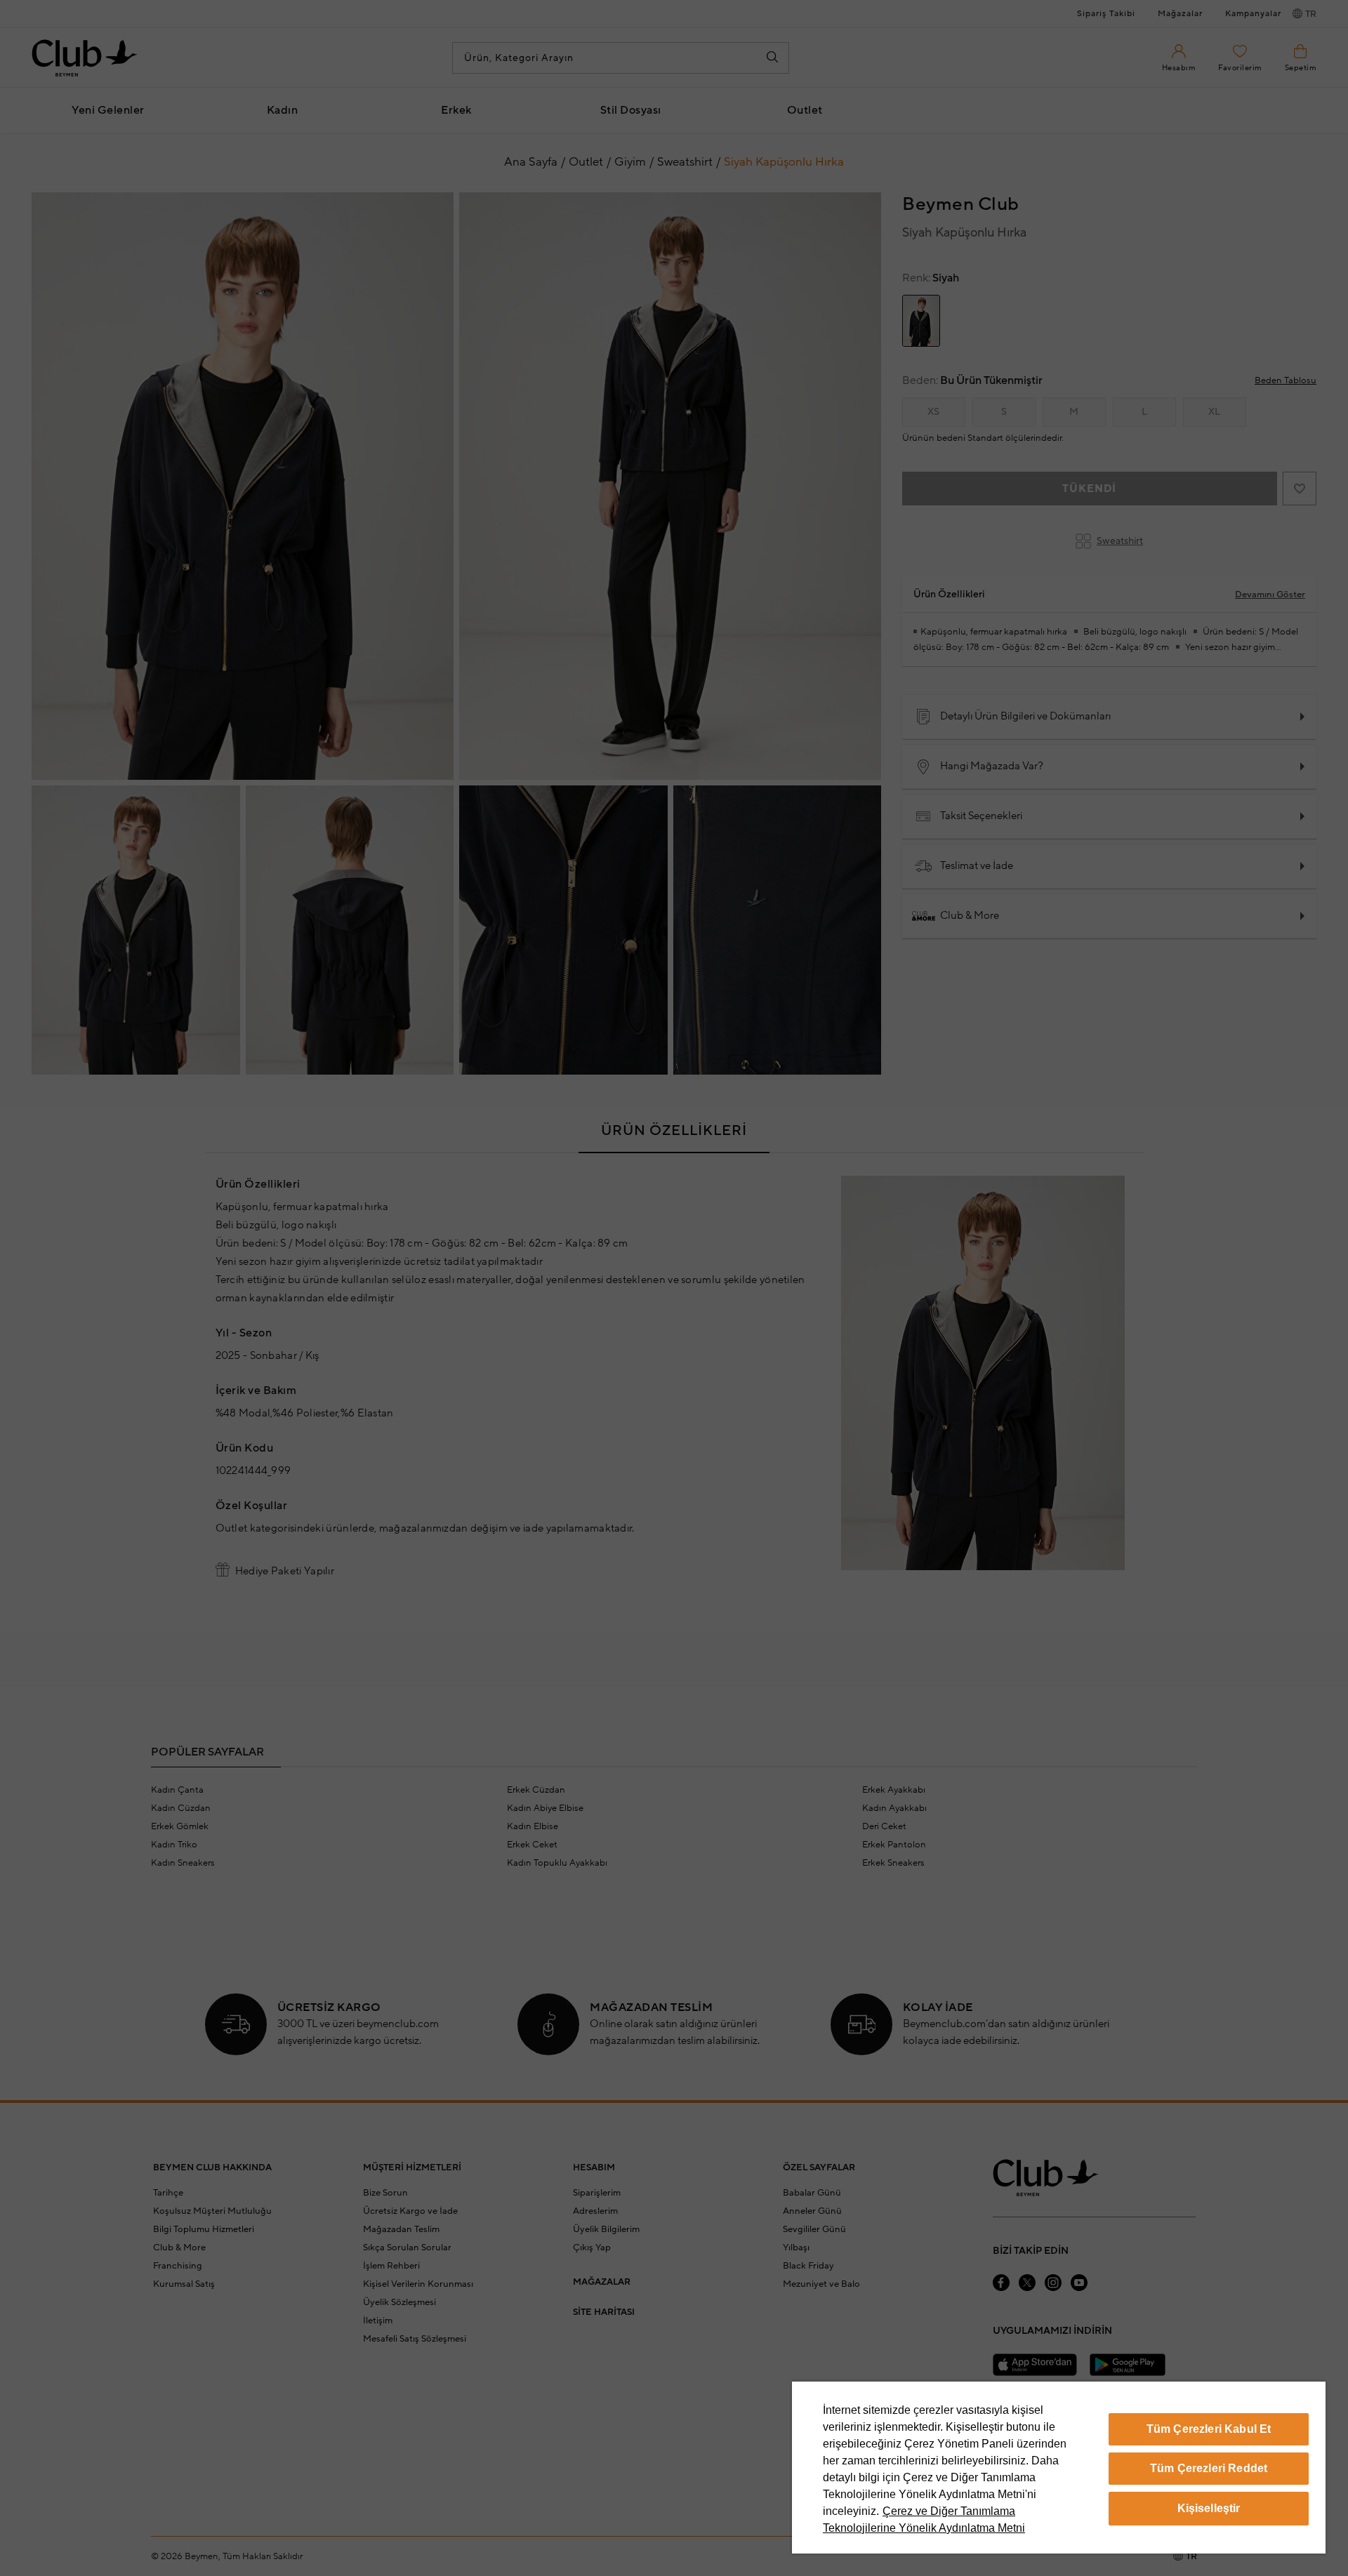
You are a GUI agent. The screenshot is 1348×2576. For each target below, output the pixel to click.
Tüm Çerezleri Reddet (1209, 2468)
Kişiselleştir (1209, 2508)
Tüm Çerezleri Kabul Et (1209, 2429)
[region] (1059, 2468)
